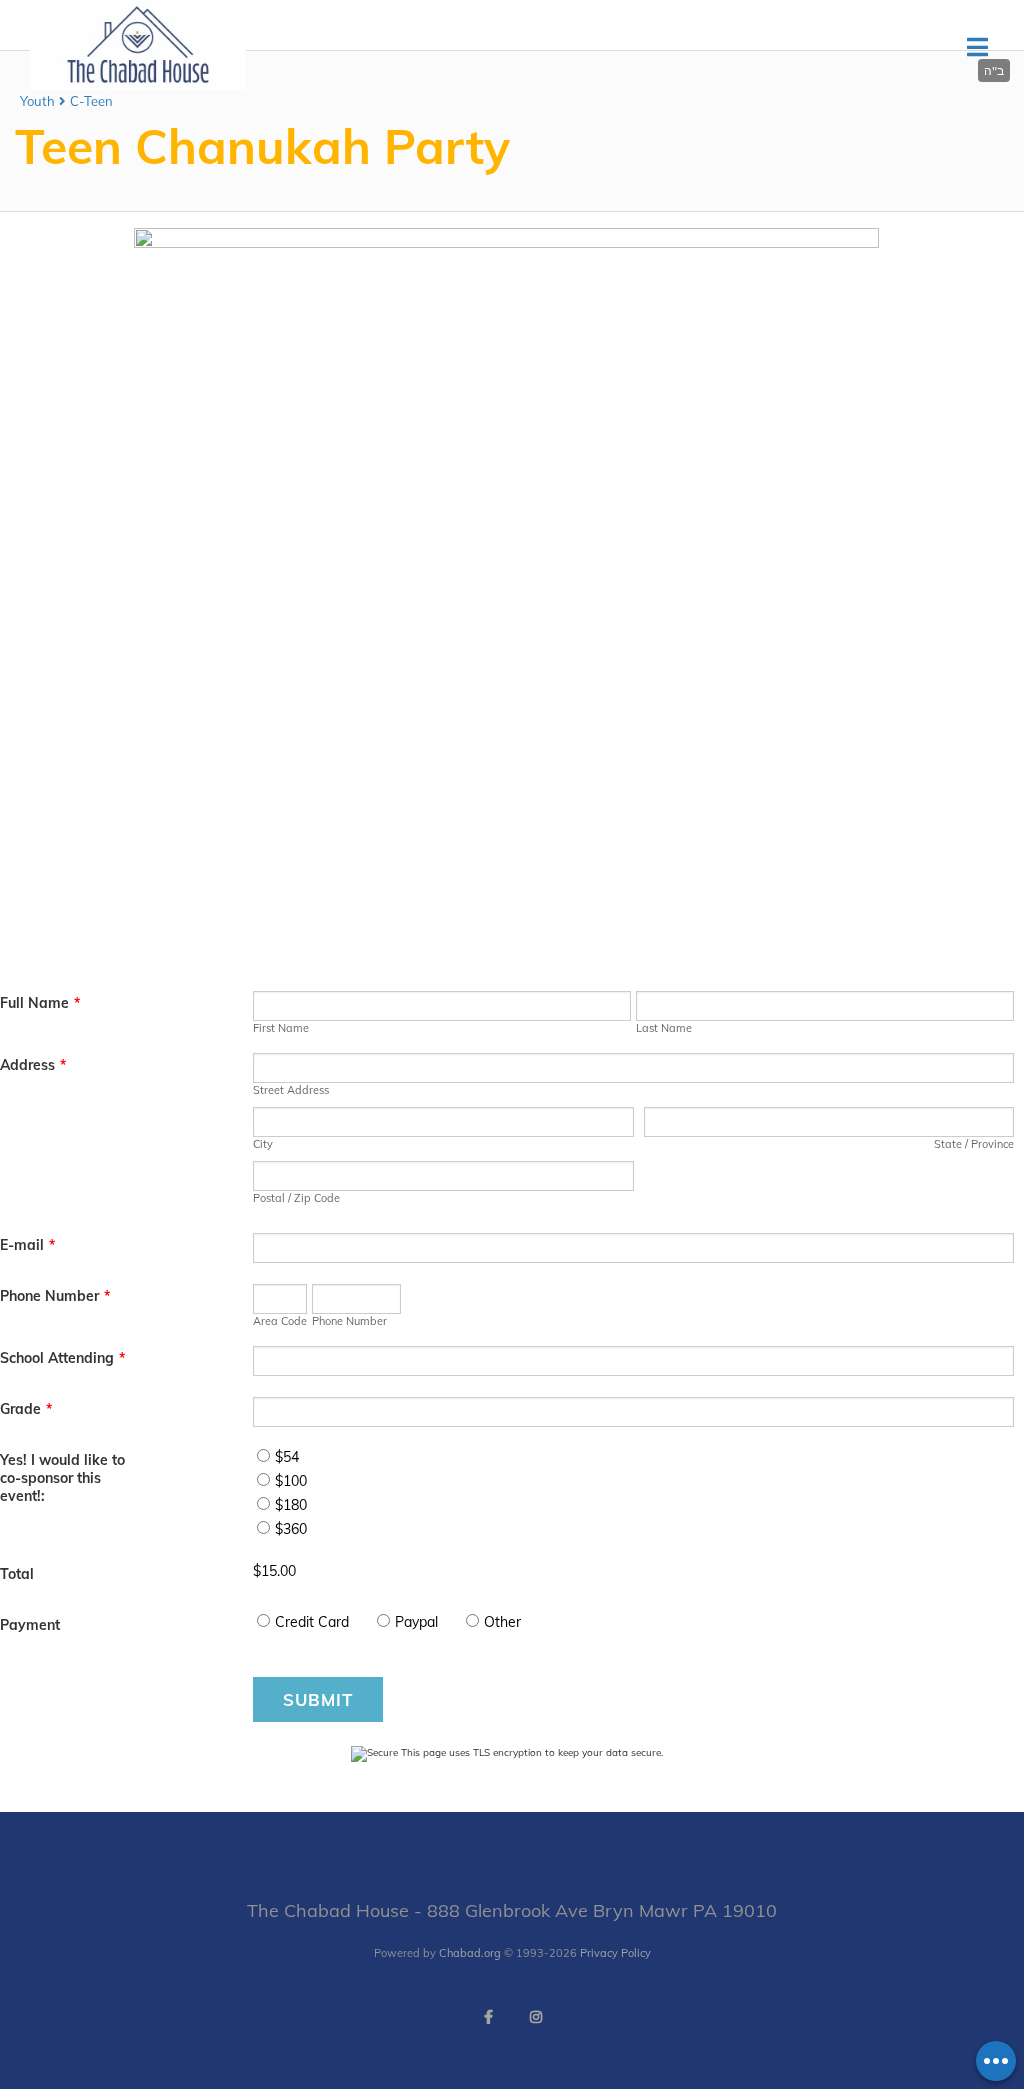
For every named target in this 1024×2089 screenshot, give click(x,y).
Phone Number (55, 1296)
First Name (281, 1028)
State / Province (974, 1144)
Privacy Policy (615, 1953)
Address (33, 1065)
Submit (318, 1699)
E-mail (27, 1245)
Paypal (416, 1622)
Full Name (40, 1003)
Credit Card (312, 1622)
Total (17, 1574)
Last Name (664, 1028)
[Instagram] (536, 2017)
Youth (37, 101)
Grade (26, 1409)
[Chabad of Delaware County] (138, 85)
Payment (30, 1625)
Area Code (280, 1321)
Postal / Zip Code (296, 1198)
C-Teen (91, 101)
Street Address (291, 1090)
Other (502, 1622)
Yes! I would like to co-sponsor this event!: (62, 1478)
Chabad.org (470, 1953)
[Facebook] (488, 2017)
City (263, 1144)
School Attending (62, 1358)
